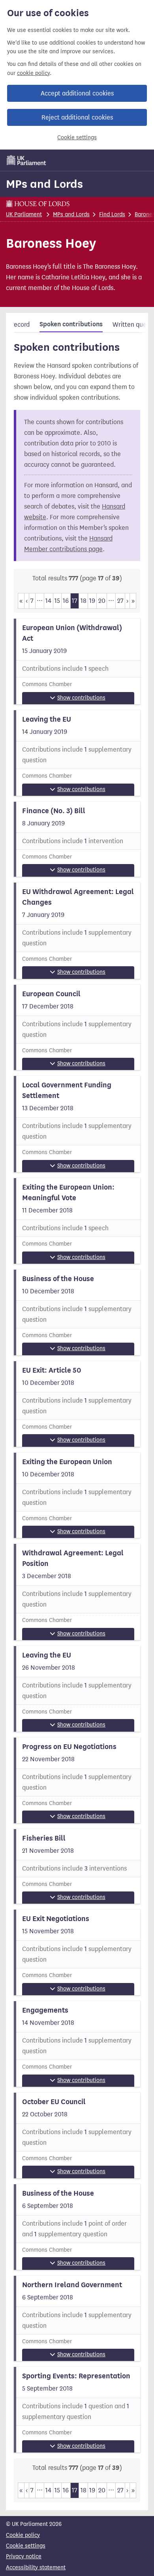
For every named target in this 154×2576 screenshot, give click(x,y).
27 (120, 601)
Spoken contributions (71, 324)
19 (92, 601)
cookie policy (33, 73)
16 (66, 601)
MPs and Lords (44, 184)
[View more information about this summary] (77, 661)
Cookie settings (77, 137)
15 (57, 601)
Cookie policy (23, 2535)
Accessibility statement (36, 2568)
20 (102, 601)
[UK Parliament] (26, 160)
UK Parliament (24, 214)
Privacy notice (24, 2556)
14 (48, 601)
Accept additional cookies (77, 93)
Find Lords (112, 214)
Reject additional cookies (77, 117)
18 (84, 601)
